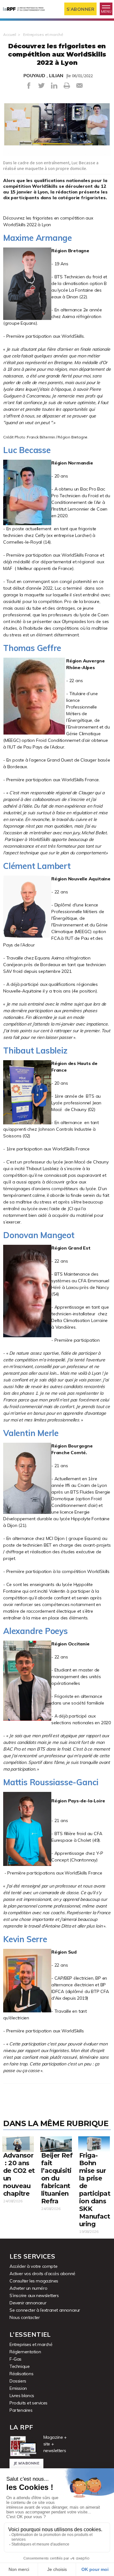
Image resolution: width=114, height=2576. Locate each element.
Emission (18, 2388)
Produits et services (28, 2403)
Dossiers (18, 2381)
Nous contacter (25, 2317)
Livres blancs (22, 2396)
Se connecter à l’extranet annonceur (45, 2310)
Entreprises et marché (43, 34)
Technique (19, 2366)
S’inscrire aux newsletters (34, 2295)
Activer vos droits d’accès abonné (42, 2274)
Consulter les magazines (34, 2281)
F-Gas (16, 2359)
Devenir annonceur (28, 2303)
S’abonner (81, 9)
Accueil (10, 34)
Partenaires (21, 2410)
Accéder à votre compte (33, 2266)
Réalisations (21, 2374)
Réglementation (25, 2352)
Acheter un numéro (28, 2288)
